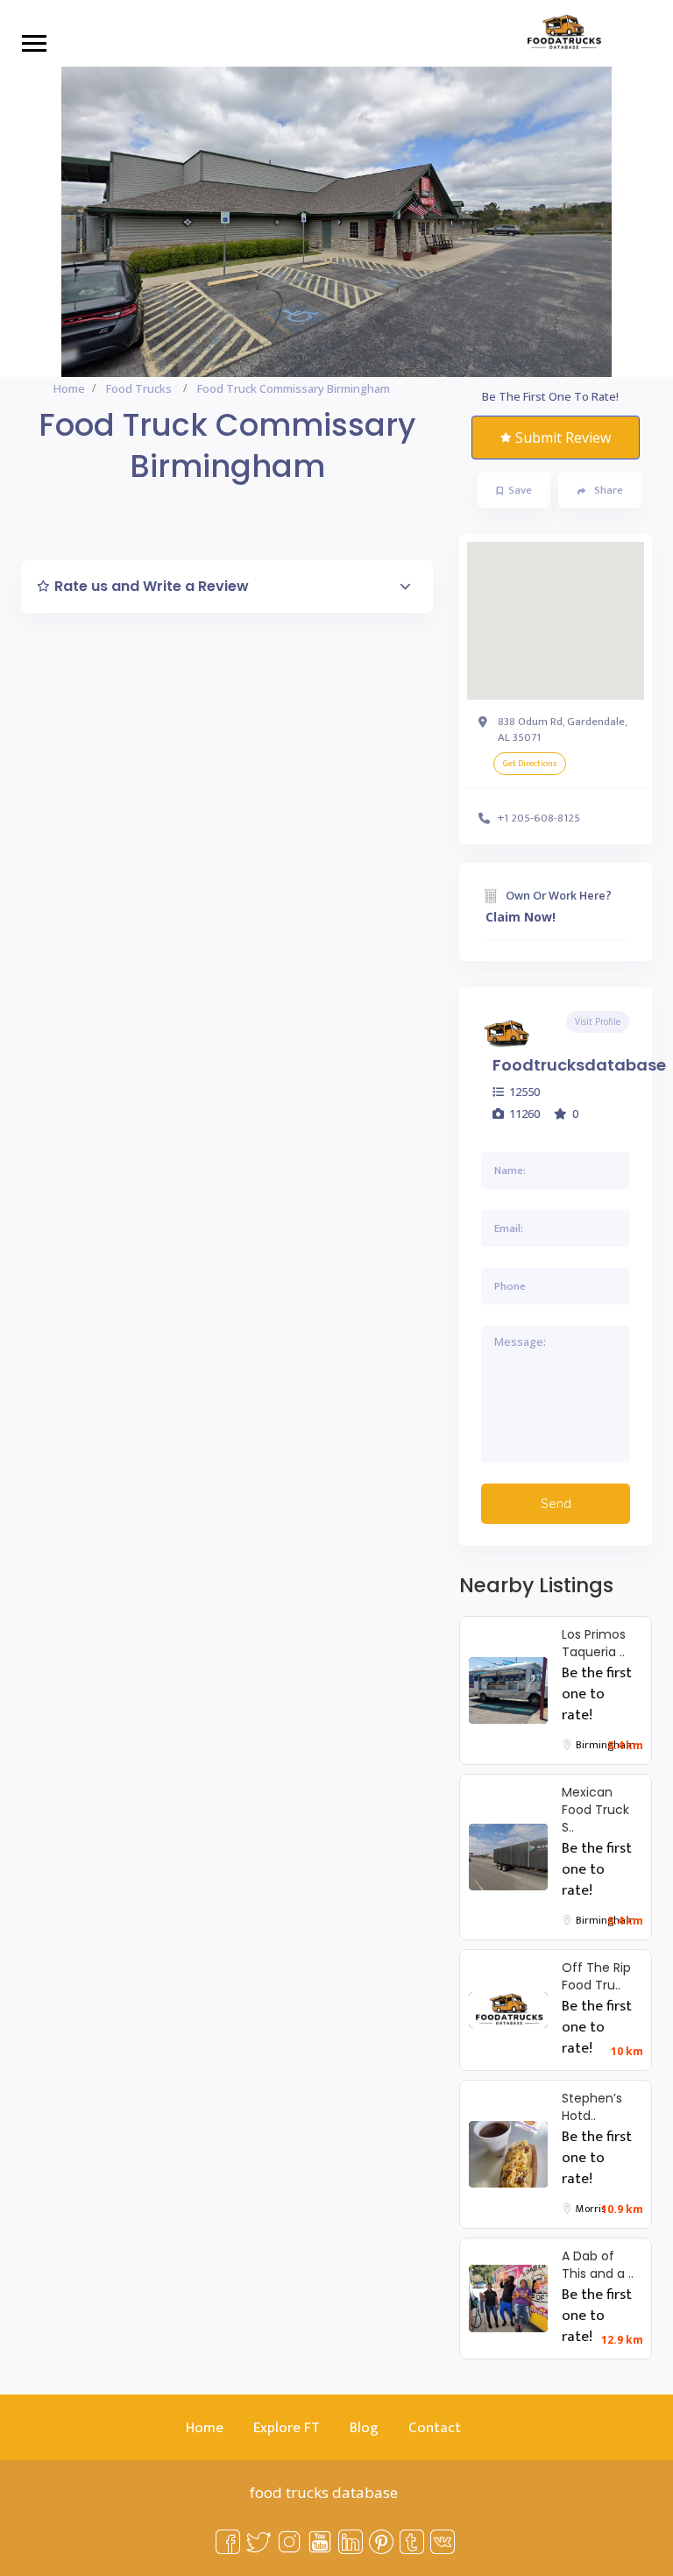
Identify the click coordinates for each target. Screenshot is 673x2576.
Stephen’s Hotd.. (592, 2107)
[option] (336, 222)
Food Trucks (139, 388)
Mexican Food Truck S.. (595, 1810)
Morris (591, 2209)
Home (69, 388)
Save (520, 490)
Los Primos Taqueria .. (594, 1643)
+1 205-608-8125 (539, 818)
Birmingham (606, 1745)
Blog (364, 2428)
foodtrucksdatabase (579, 1065)
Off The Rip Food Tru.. (596, 1976)
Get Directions (530, 764)
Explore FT (287, 2428)
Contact (435, 2428)
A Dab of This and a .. (598, 2265)
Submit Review (563, 438)
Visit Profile (598, 1021)
